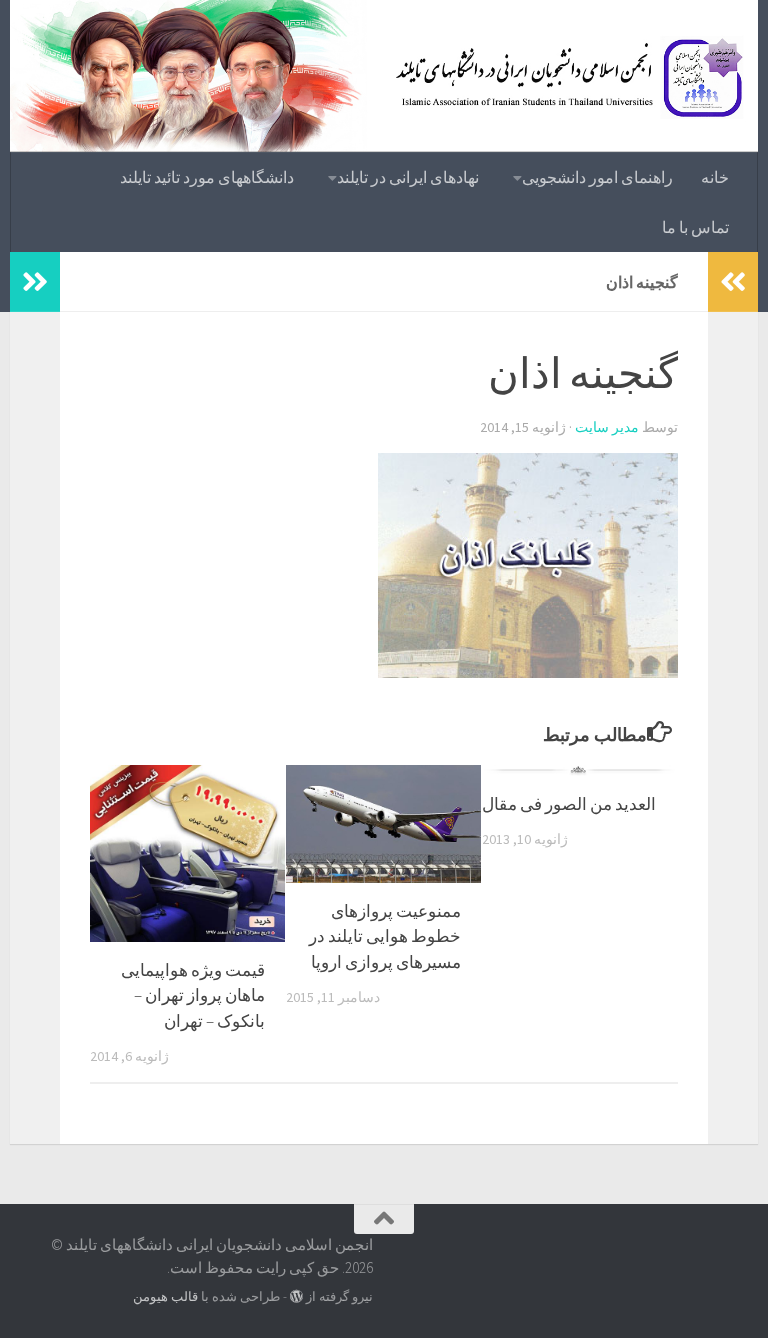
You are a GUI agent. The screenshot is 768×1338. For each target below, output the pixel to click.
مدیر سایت (607, 427)
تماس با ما (695, 227)
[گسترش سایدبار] (35, 282)
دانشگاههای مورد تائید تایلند (207, 177)
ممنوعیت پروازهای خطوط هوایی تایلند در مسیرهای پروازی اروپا (385, 936)
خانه (715, 177)
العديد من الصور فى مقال (569, 804)
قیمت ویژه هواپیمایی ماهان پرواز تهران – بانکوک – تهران (193, 995)
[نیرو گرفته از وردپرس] (296, 1296)
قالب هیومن (165, 1296)
